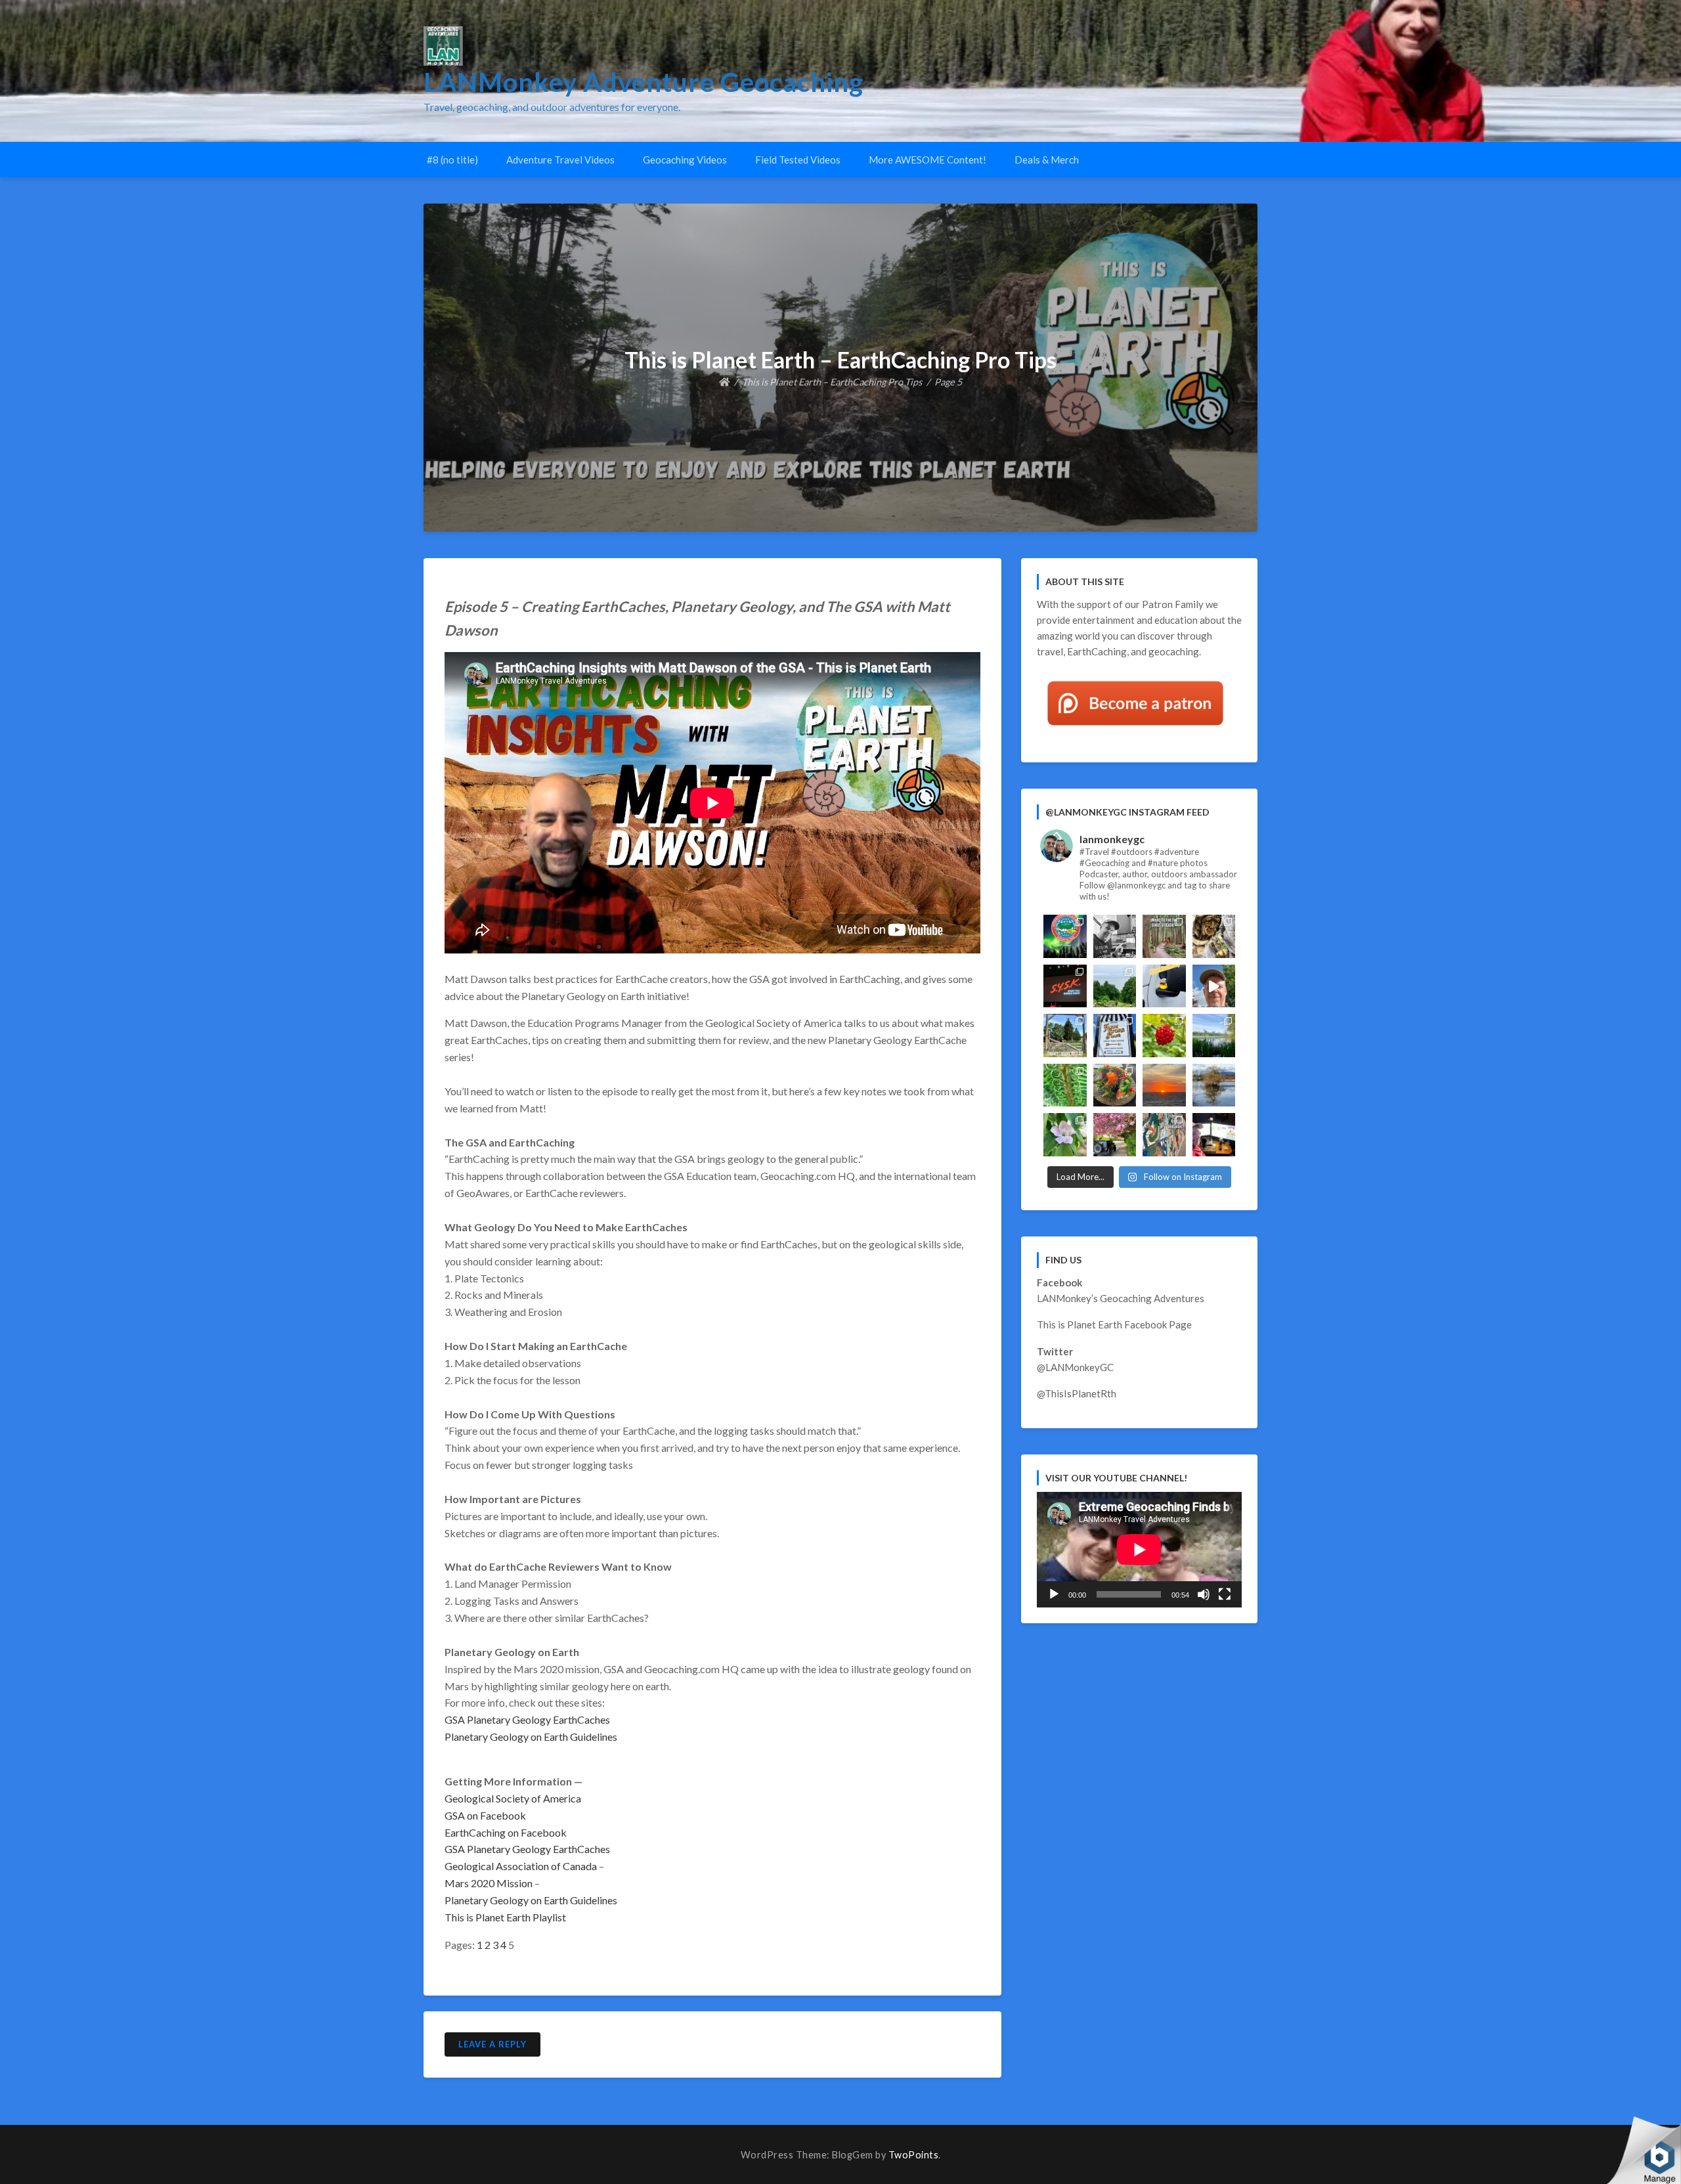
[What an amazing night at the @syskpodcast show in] (1065, 986)
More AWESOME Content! (928, 160)
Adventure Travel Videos (560, 160)
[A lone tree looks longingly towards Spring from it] (1214, 1085)
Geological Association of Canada (521, 1866)
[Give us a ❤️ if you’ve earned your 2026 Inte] (1065, 936)
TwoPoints (914, 2155)
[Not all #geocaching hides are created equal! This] (1164, 936)
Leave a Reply (492, 2044)
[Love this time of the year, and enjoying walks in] (1065, 1085)
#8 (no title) (452, 160)
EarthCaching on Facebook (506, 1832)
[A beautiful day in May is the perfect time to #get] (1065, 1036)
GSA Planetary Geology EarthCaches (527, 1719)
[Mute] (1204, 1594)
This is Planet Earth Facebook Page (1114, 1324)
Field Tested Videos (798, 160)
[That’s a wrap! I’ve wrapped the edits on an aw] (1115, 936)
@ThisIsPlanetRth (1077, 1393)
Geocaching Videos (685, 160)
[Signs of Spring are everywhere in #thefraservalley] (1065, 1135)
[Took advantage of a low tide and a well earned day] (1115, 986)
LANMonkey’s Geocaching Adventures (1121, 1298)
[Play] (1054, 1594)
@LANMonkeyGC (1075, 1367)
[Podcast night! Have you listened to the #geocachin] (1214, 1135)
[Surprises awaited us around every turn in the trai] (1214, 1036)
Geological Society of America (513, 1798)
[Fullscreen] (1225, 1594)
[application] (1139, 1550)
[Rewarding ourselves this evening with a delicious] (1115, 1085)
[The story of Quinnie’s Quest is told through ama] (1214, 936)
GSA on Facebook (485, 1815)
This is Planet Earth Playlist (505, 1917)
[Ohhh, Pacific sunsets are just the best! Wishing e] (1164, 1085)
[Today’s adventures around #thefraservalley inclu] (1115, 1036)
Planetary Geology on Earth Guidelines (531, 1736)
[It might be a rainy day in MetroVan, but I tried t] (1164, 986)
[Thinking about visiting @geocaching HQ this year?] (1214, 986)
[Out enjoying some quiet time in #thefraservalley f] (1164, 1036)
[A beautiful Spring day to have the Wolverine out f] (1115, 1135)
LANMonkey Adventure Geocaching (644, 82)
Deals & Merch (1047, 160)
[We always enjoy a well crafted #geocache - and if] (1164, 1135)
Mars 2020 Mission (489, 1883)
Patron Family (1173, 604)
